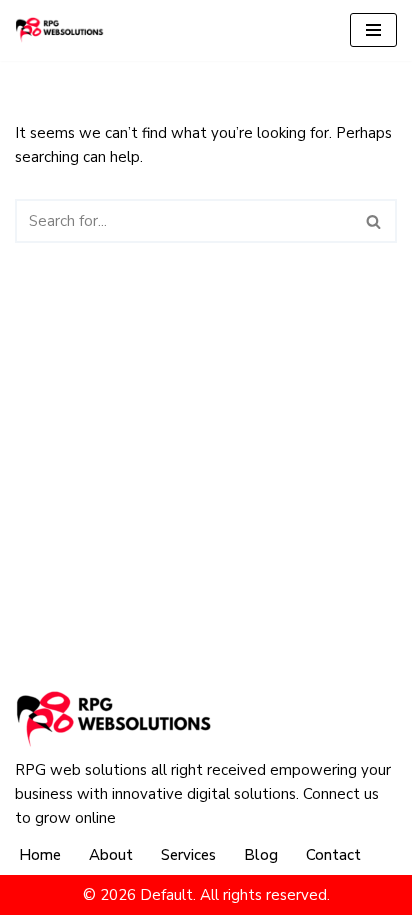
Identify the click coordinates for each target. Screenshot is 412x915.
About (111, 855)
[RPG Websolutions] (60, 30)
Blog (261, 855)
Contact (333, 855)
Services (188, 855)
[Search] (374, 221)
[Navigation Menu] (373, 30)
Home (40, 855)
